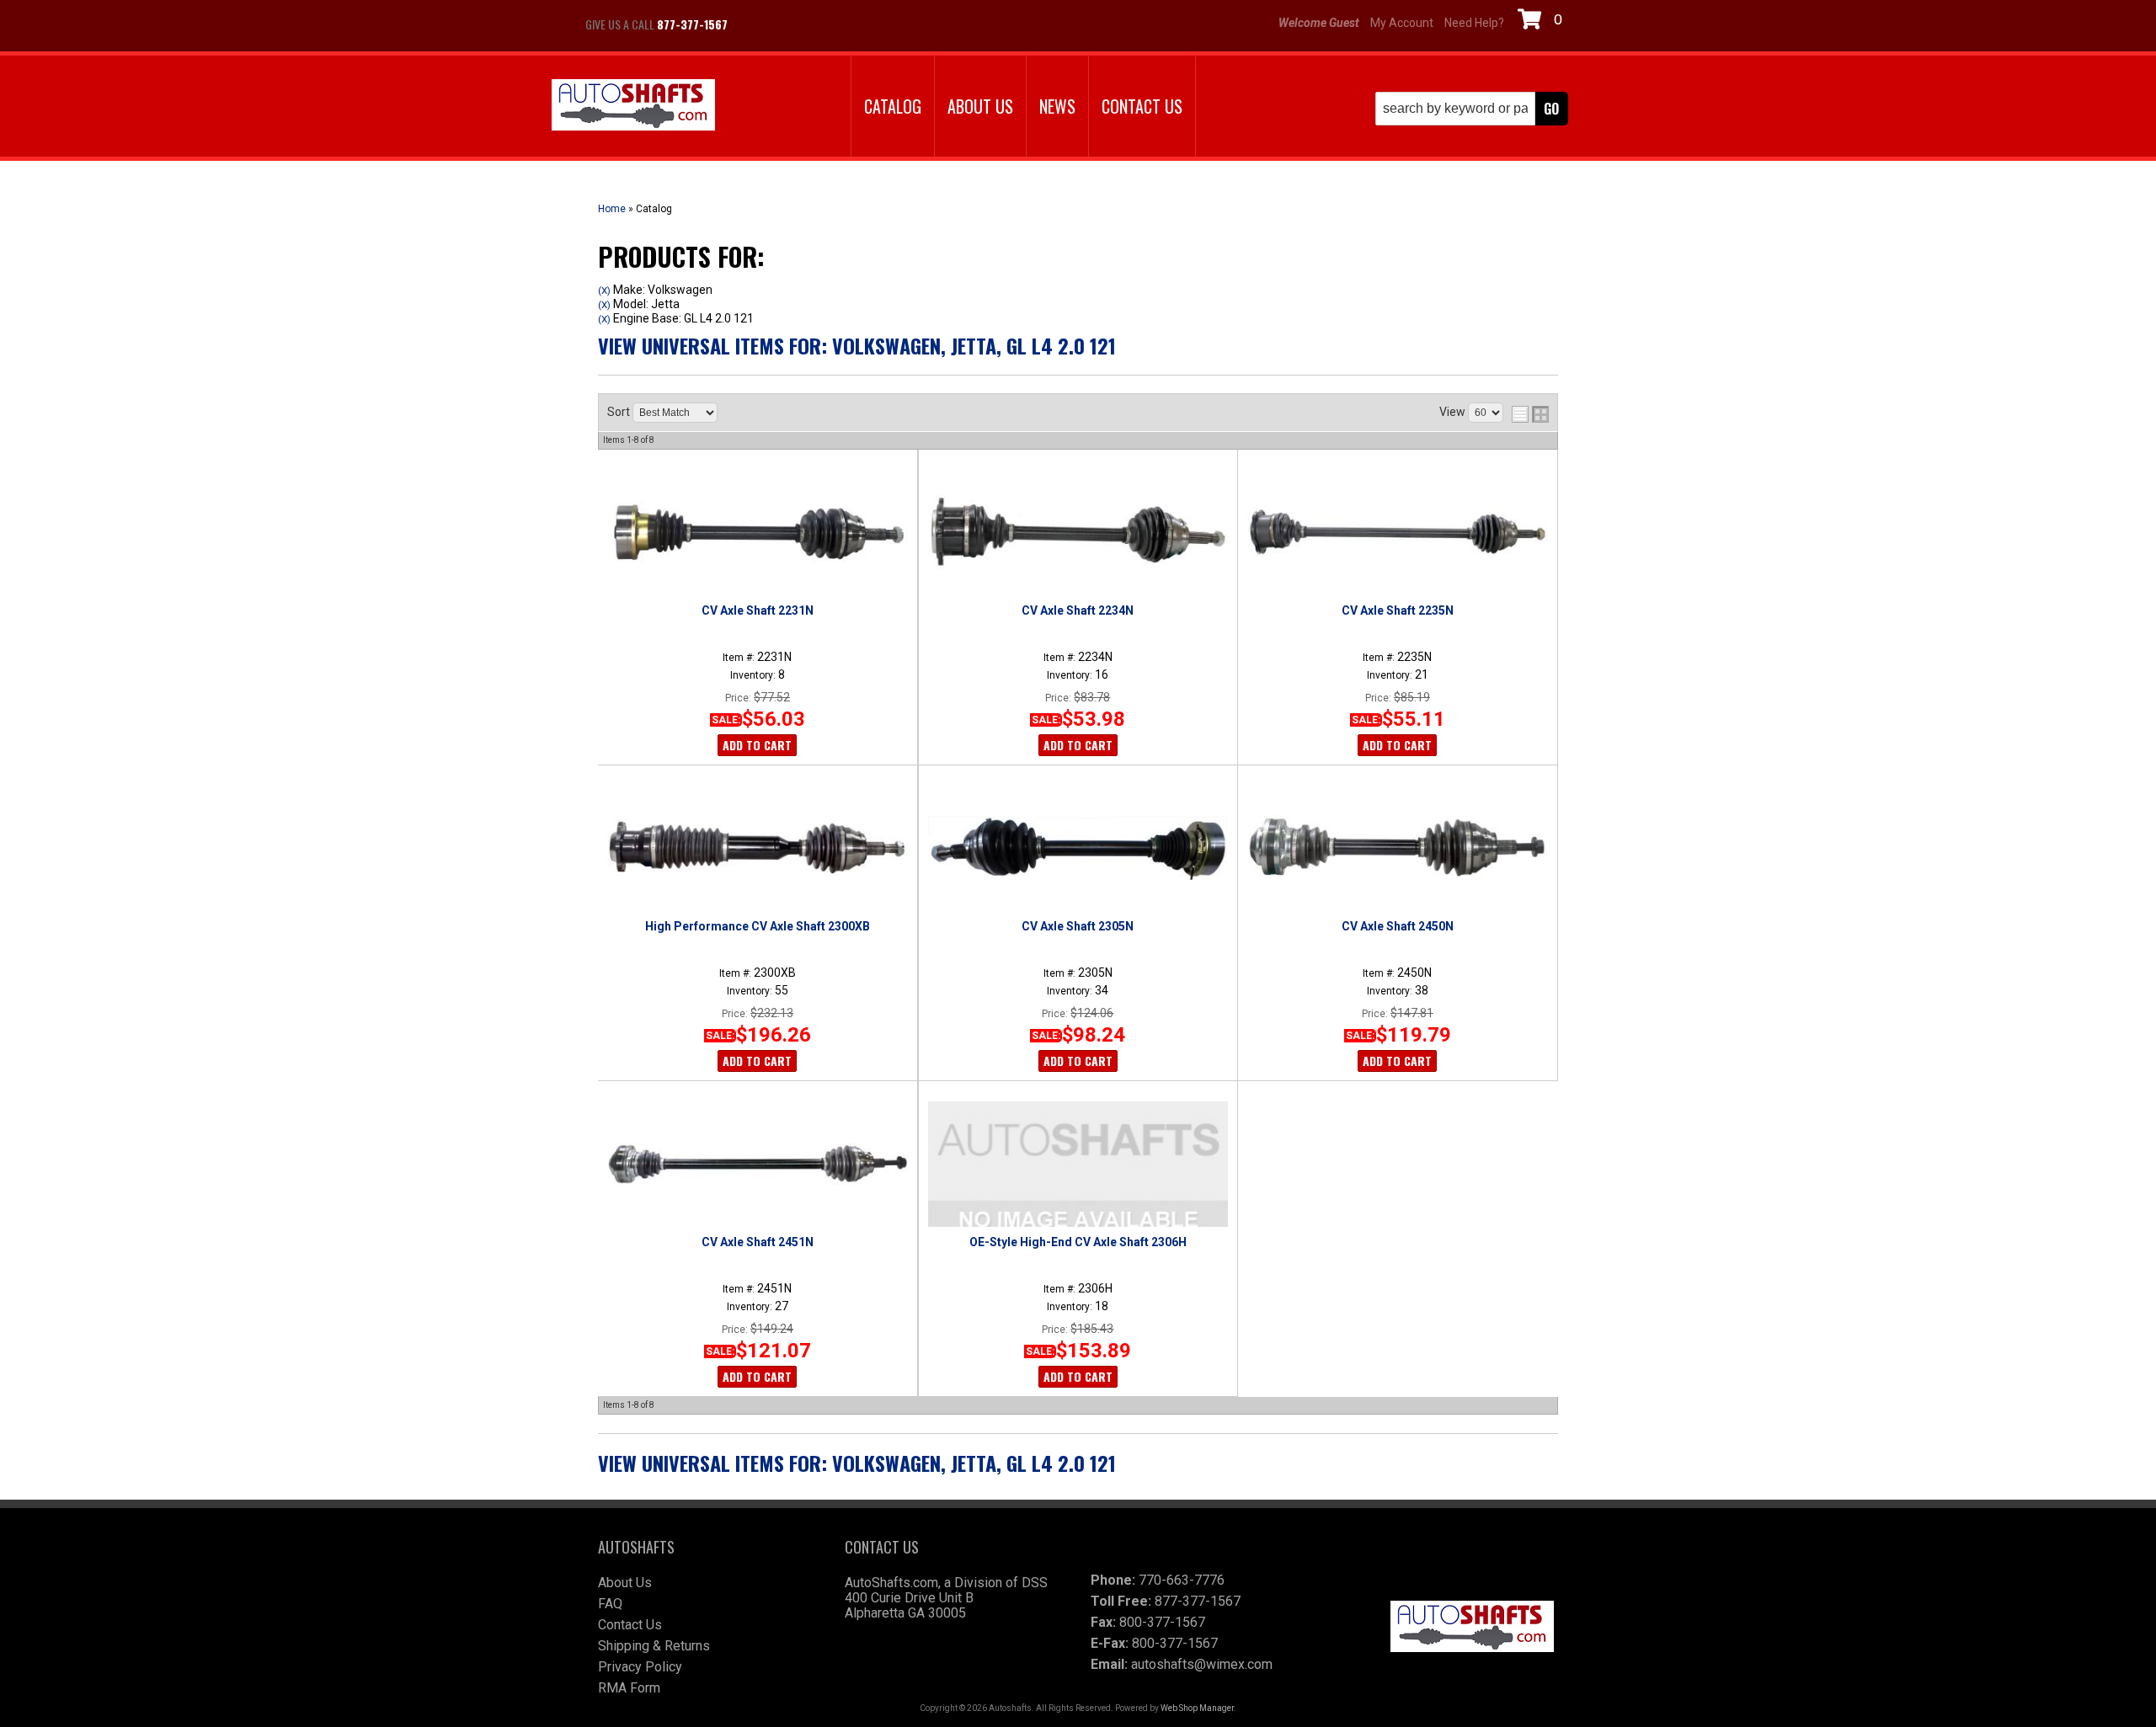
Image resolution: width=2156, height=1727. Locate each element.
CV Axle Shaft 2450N (1398, 926)
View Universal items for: (857, 345)
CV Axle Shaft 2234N (1078, 610)
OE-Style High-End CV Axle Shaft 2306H (1078, 1242)
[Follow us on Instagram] (800, 24)
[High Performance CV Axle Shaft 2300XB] (757, 848)
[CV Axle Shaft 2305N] (1078, 848)
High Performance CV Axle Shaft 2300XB (758, 926)
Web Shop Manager (1197, 1708)
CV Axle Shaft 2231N (758, 610)
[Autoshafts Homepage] (633, 107)
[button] (1472, 109)
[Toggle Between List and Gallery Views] (1530, 414)
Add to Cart (757, 745)
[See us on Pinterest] (842, 24)
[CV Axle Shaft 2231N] (757, 532)
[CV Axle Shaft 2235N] (1397, 532)
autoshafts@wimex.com (1202, 1664)
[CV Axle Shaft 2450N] (1397, 848)
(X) (604, 290)
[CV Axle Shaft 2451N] (757, 1164)
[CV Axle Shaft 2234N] (1078, 532)
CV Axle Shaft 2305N (1078, 926)
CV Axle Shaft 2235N (1398, 610)
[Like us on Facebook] (758, 24)
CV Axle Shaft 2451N (758, 1242)
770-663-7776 (1182, 1580)
